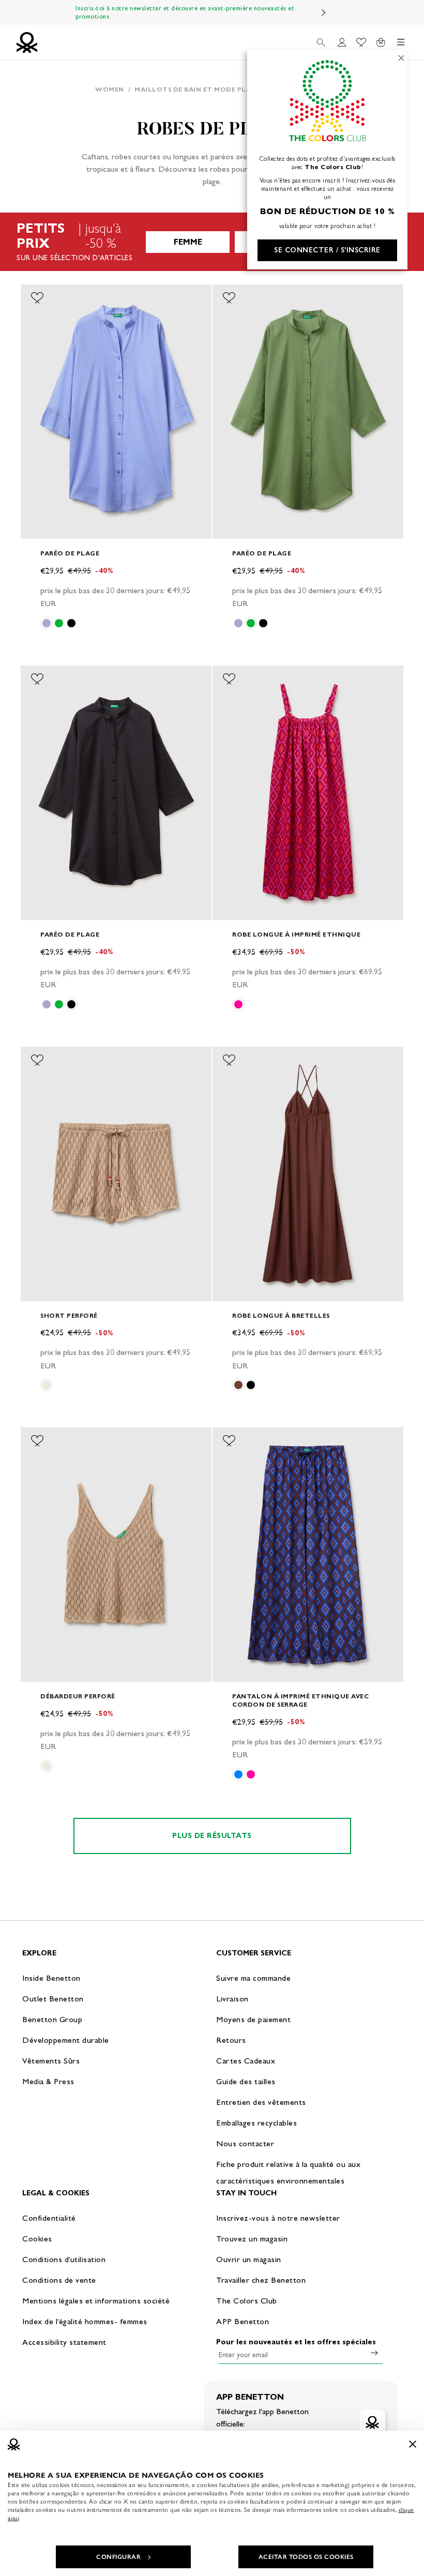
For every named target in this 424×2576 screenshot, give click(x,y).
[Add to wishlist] (37, 298)
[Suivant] (324, 12)
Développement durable (66, 2040)
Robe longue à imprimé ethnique (296, 934)
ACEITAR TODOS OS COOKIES (306, 2557)
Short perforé (69, 1315)
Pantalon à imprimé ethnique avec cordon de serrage (300, 1700)
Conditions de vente (59, 2280)
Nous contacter (245, 2143)
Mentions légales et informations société (96, 2301)
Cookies (37, 2239)
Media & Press (48, 2081)
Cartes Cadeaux (246, 2061)
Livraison (232, 1999)
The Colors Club (247, 2301)
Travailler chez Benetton (261, 2280)
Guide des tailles (246, 2081)
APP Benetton (243, 2321)
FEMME (188, 242)
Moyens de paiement (253, 2019)
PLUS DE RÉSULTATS (212, 1836)
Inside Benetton (51, 1978)
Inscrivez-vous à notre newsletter (278, 2218)
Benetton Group (52, 2019)
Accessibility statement (64, 2342)
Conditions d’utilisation (64, 2259)
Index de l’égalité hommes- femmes (85, 2321)
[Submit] (374, 2353)
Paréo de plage (70, 553)
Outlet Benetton (53, 1999)
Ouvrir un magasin (249, 2259)
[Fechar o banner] (413, 2444)
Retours (231, 2040)
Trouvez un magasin (252, 2239)
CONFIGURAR (118, 2557)
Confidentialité (49, 2218)
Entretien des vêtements (261, 2102)
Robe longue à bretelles (281, 1315)
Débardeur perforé (78, 1696)
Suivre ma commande (253, 1978)
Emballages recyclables (256, 2123)
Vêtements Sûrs (51, 2061)
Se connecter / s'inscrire (327, 250)
